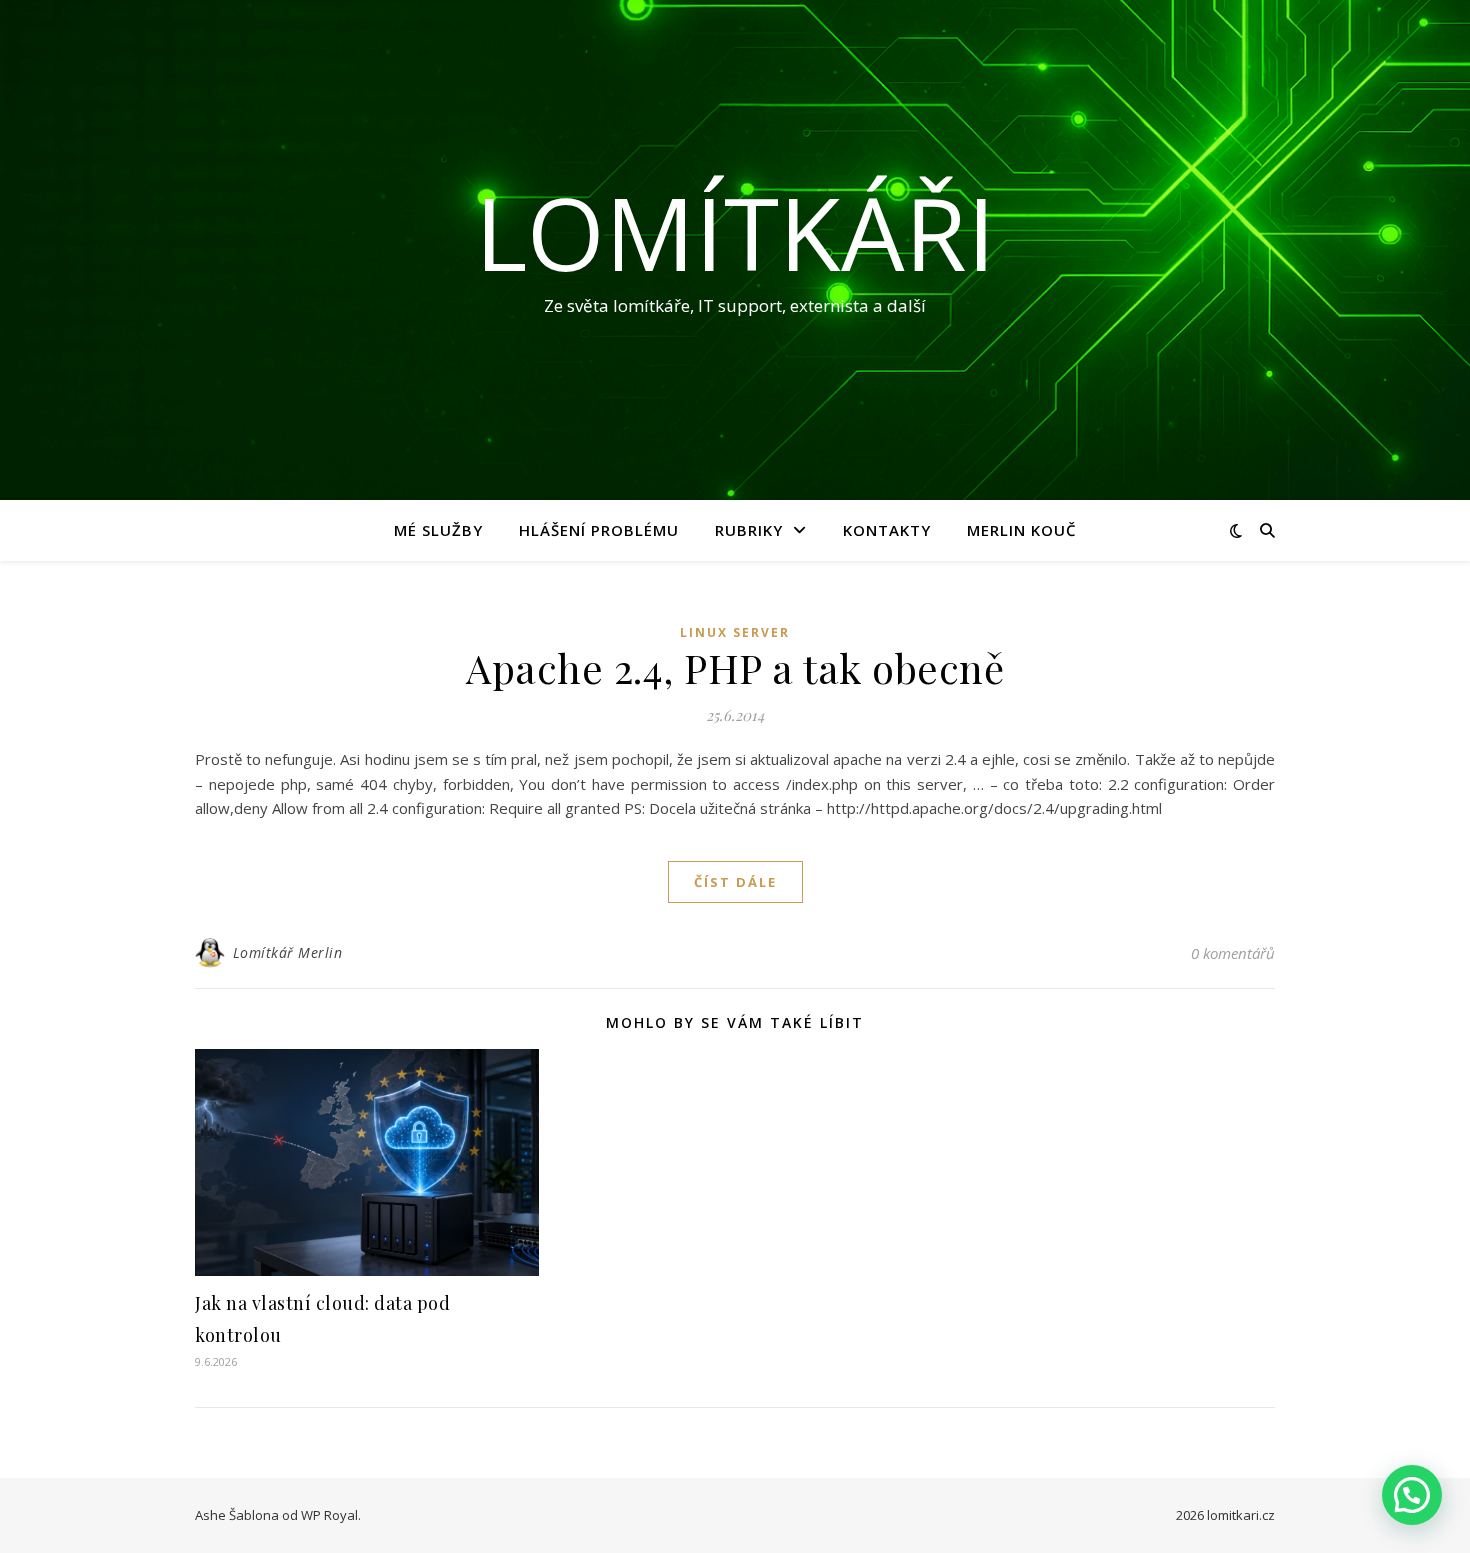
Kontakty (887, 530)
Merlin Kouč (1022, 530)
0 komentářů (1233, 953)
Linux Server (735, 632)
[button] (1412, 1495)
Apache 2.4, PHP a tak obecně (735, 667)
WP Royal (329, 1515)
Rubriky (749, 530)
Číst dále (735, 882)
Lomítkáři (735, 232)
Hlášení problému (599, 530)
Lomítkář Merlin (288, 952)
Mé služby (438, 530)
